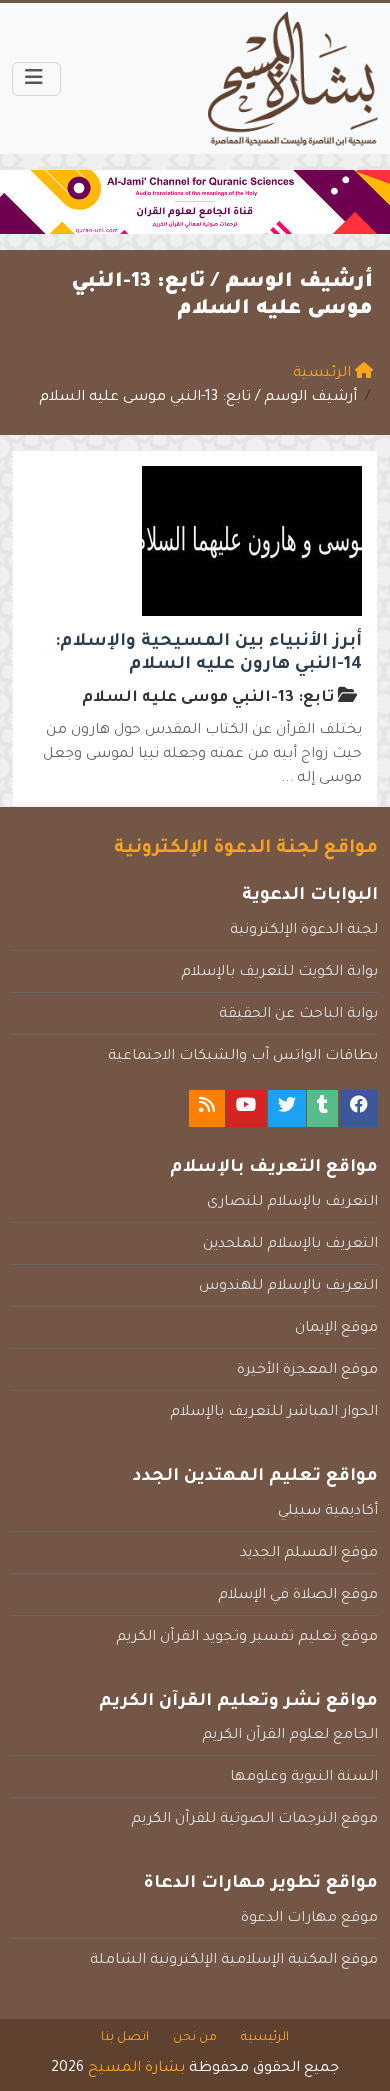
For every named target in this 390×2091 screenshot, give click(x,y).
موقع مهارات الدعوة (309, 1919)
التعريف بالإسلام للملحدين (290, 1245)
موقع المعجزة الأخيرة (307, 1371)
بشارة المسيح (136, 2069)
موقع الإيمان (336, 1329)
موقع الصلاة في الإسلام (298, 1596)
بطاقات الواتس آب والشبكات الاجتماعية (243, 1057)
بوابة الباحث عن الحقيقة (298, 1015)
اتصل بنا (125, 2038)
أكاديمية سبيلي (328, 1512)
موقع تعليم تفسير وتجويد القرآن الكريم (247, 1638)
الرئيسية (265, 2038)
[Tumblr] (322, 1108)
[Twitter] (287, 1108)
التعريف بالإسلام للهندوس (288, 1287)
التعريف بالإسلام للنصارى (292, 1203)
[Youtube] (246, 1108)
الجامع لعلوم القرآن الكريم (290, 1736)
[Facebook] (359, 1108)
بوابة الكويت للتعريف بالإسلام (279, 973)
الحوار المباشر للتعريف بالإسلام (274, 1413)
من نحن (195, 2038)
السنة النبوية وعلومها (304, 1778)
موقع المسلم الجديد (309, 1554)
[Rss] (207, 1108)
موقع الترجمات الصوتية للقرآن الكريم (254, 1820)
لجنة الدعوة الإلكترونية (304, 931)
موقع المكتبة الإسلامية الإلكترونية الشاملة (234, 1961)
